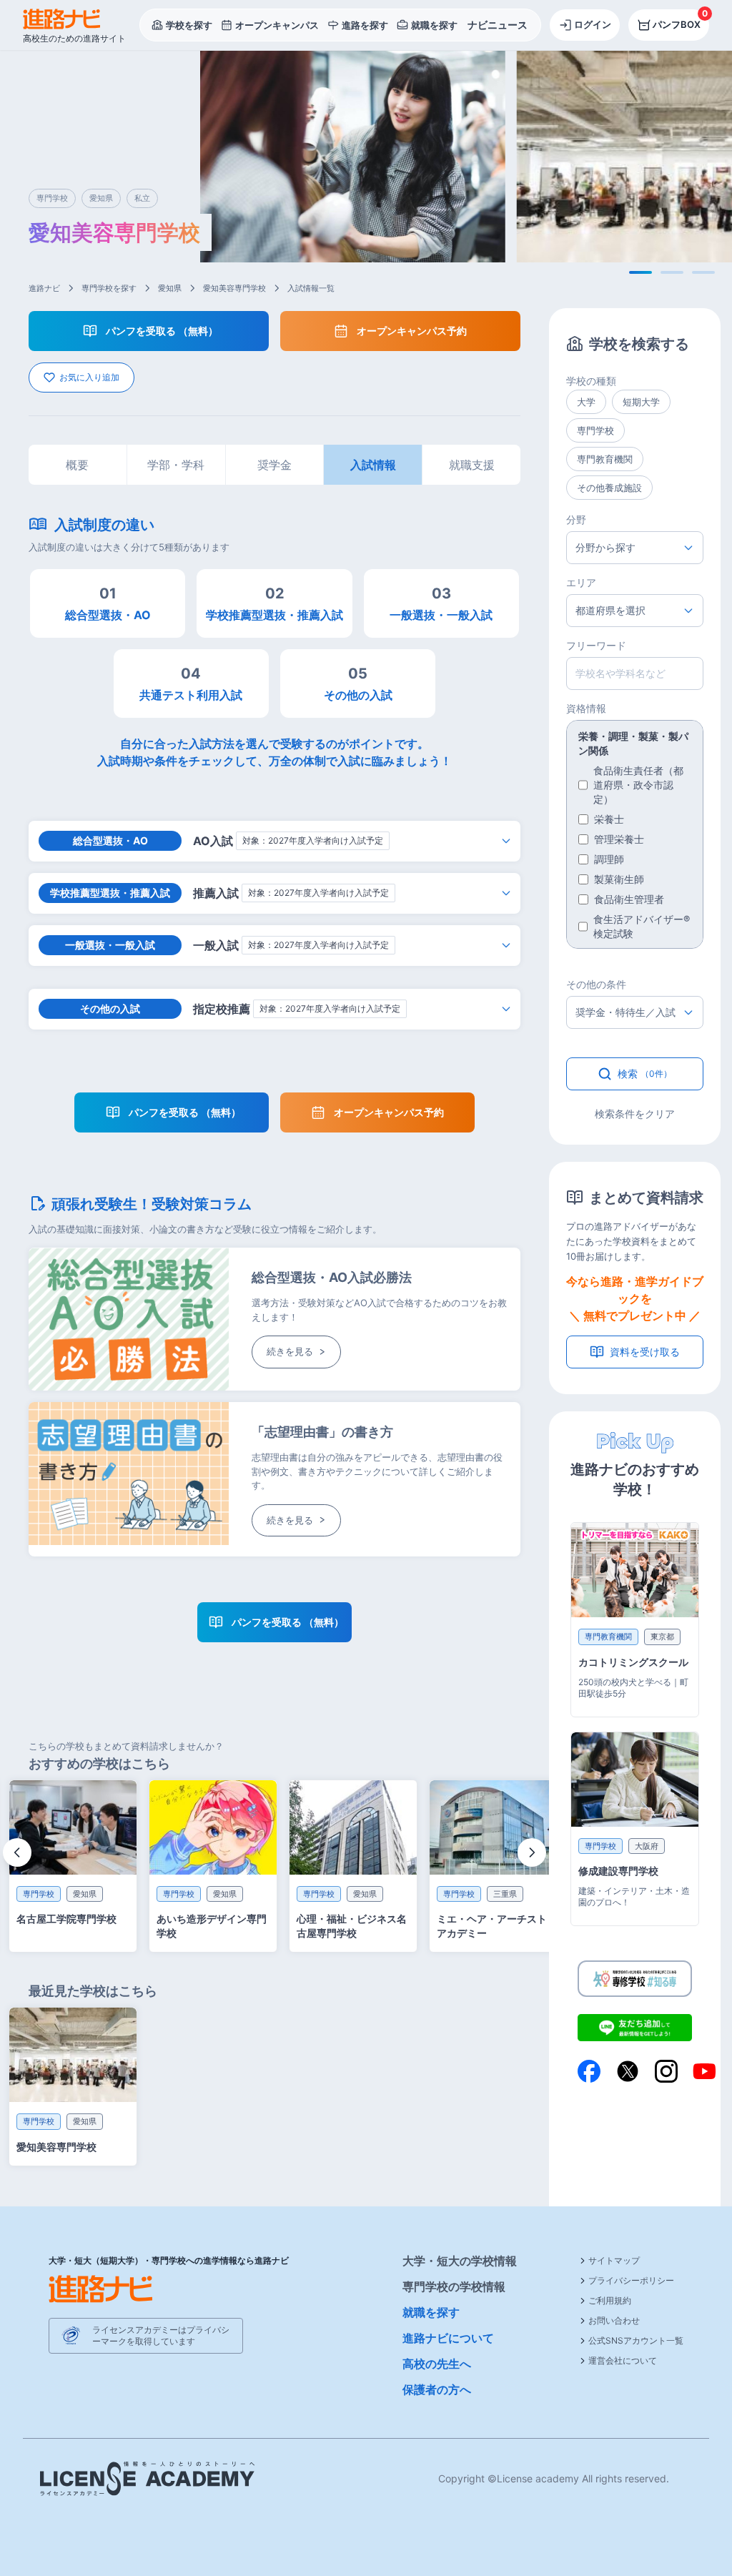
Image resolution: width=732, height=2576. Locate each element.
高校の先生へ (437, 2364)
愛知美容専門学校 (234, 288)
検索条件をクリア (635, 1114)
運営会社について (623, 2360)
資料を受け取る (645, 1352)
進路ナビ (44, 288)
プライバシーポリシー (631, 2280)
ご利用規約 (610, 2300)
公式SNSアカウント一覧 (636, 2340)
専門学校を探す (109, 288)
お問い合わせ (614, 2320)
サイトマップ (614, 2260)
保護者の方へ (437, 2389)
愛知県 (170, 288)
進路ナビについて (448, 2338)
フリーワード (596, 645)
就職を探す (431, 2312)
